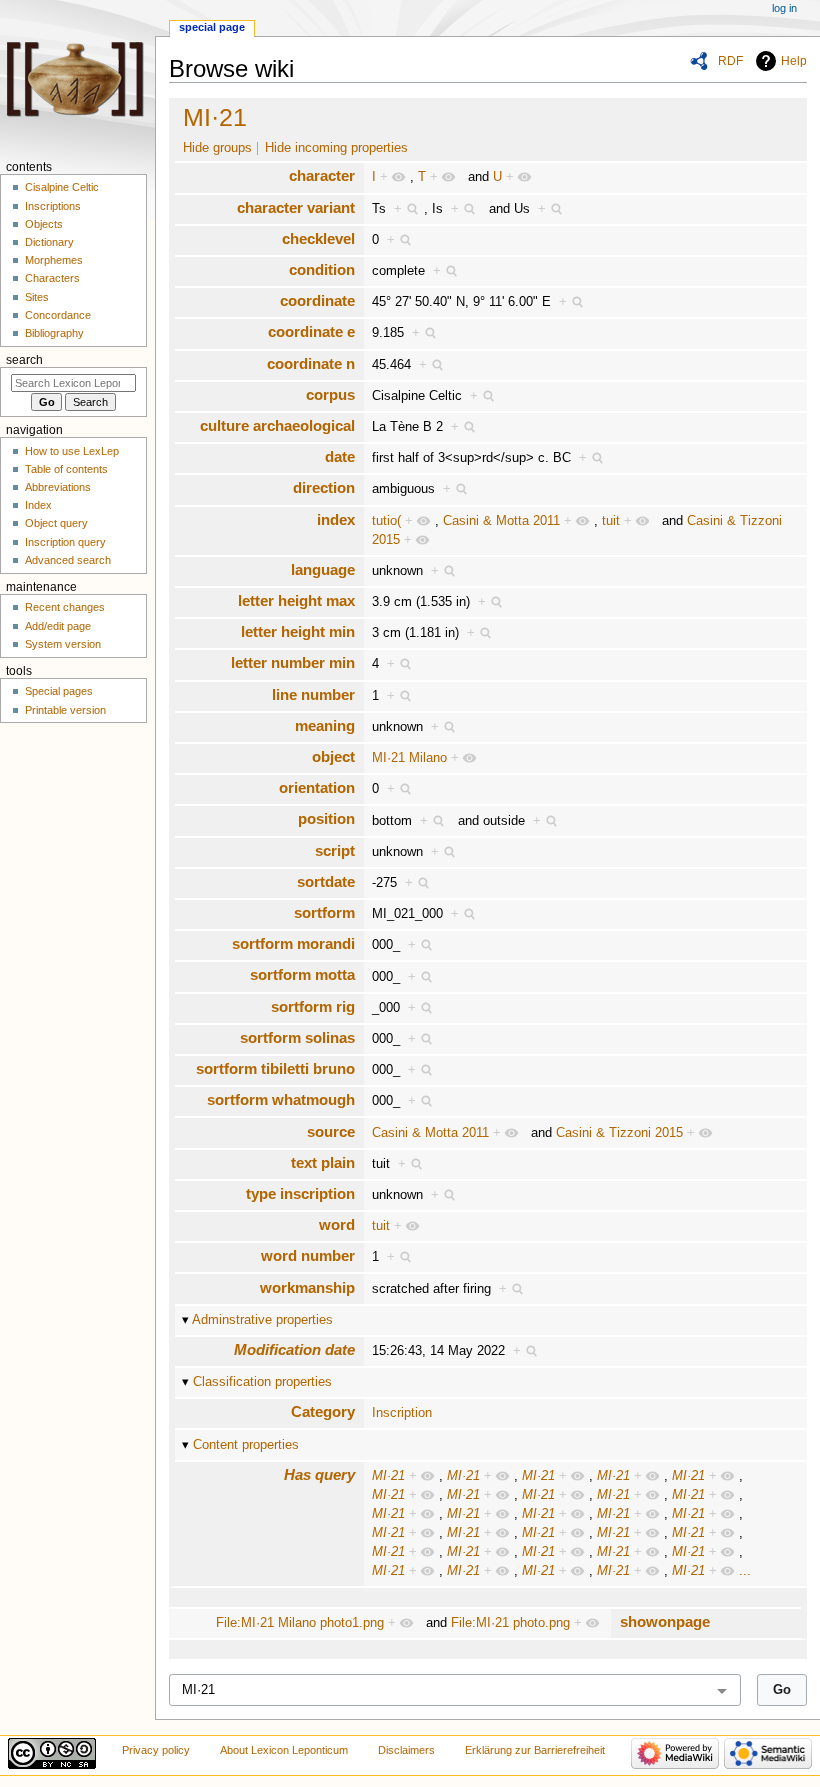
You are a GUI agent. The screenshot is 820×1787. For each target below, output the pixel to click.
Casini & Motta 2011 (501, 521)
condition (322, 269)
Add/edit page (58, 626)
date (340, 456)
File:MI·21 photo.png (510, 1623)
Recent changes (65, 607)
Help (794, 61)
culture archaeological (277, 425)
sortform (324, 912)
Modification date (294, 1349)
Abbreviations (58, 487)
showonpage (665, 1621)
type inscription (300, 1193)
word (337, 1224)
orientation (317, 787)
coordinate (317, 300)
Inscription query (65, 542)
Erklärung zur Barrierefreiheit (535, 1750)
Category (323, 1411)
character (322, 175)
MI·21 (215, 117)
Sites (37, 297)
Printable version (65, 710)
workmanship (307, 1287)
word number (308, 1255)
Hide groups (217, 148)
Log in (784, 8)
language (323, 569)
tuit (611, 521)
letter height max (296, 600)
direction (324, 487)
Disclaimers (406, 1750)
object (333, 756)
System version (63, 644)
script (335, 850)
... (745, 1571)
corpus (330, 394)
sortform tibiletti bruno (275, 1068)
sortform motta (302, 974)
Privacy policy (156, 1750)
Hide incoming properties (336, 148)
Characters (52, 278)
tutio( (386, 521)
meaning (325, 725)
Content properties (246, 1445)
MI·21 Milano (409, 758)
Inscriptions (53, 206)
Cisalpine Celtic (62, 187)
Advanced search (68, 560)
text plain (323, 1162)
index (336, 519)
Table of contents (66, 469)
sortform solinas (297, 1037)
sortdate (326, 881)
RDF (730, 61)
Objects (44, 224)
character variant (296, 207)
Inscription (402, 1413)
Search (24, 360)
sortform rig (313, 1006)
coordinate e (311, 331)
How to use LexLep (72, 451)
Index (38, 505)
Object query (56, 523)
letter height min (298, 631)
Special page (212, 27)
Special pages (59, 691)
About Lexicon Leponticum (284, 1750)
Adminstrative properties (262, 1320)
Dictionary (49, 242)
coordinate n (311, 363)
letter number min (293, 662)
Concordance (58, 315)
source (331, 1131)
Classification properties (262, 1382)
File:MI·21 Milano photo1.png (300, 1623)
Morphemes (54, 260)
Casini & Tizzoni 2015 (619, 1133)
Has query (319, 1474)
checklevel (318, 238)
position (326, 818)
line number (313, 694)
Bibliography (54, 333)
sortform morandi (293, 943)
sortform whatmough (281, 1099)
